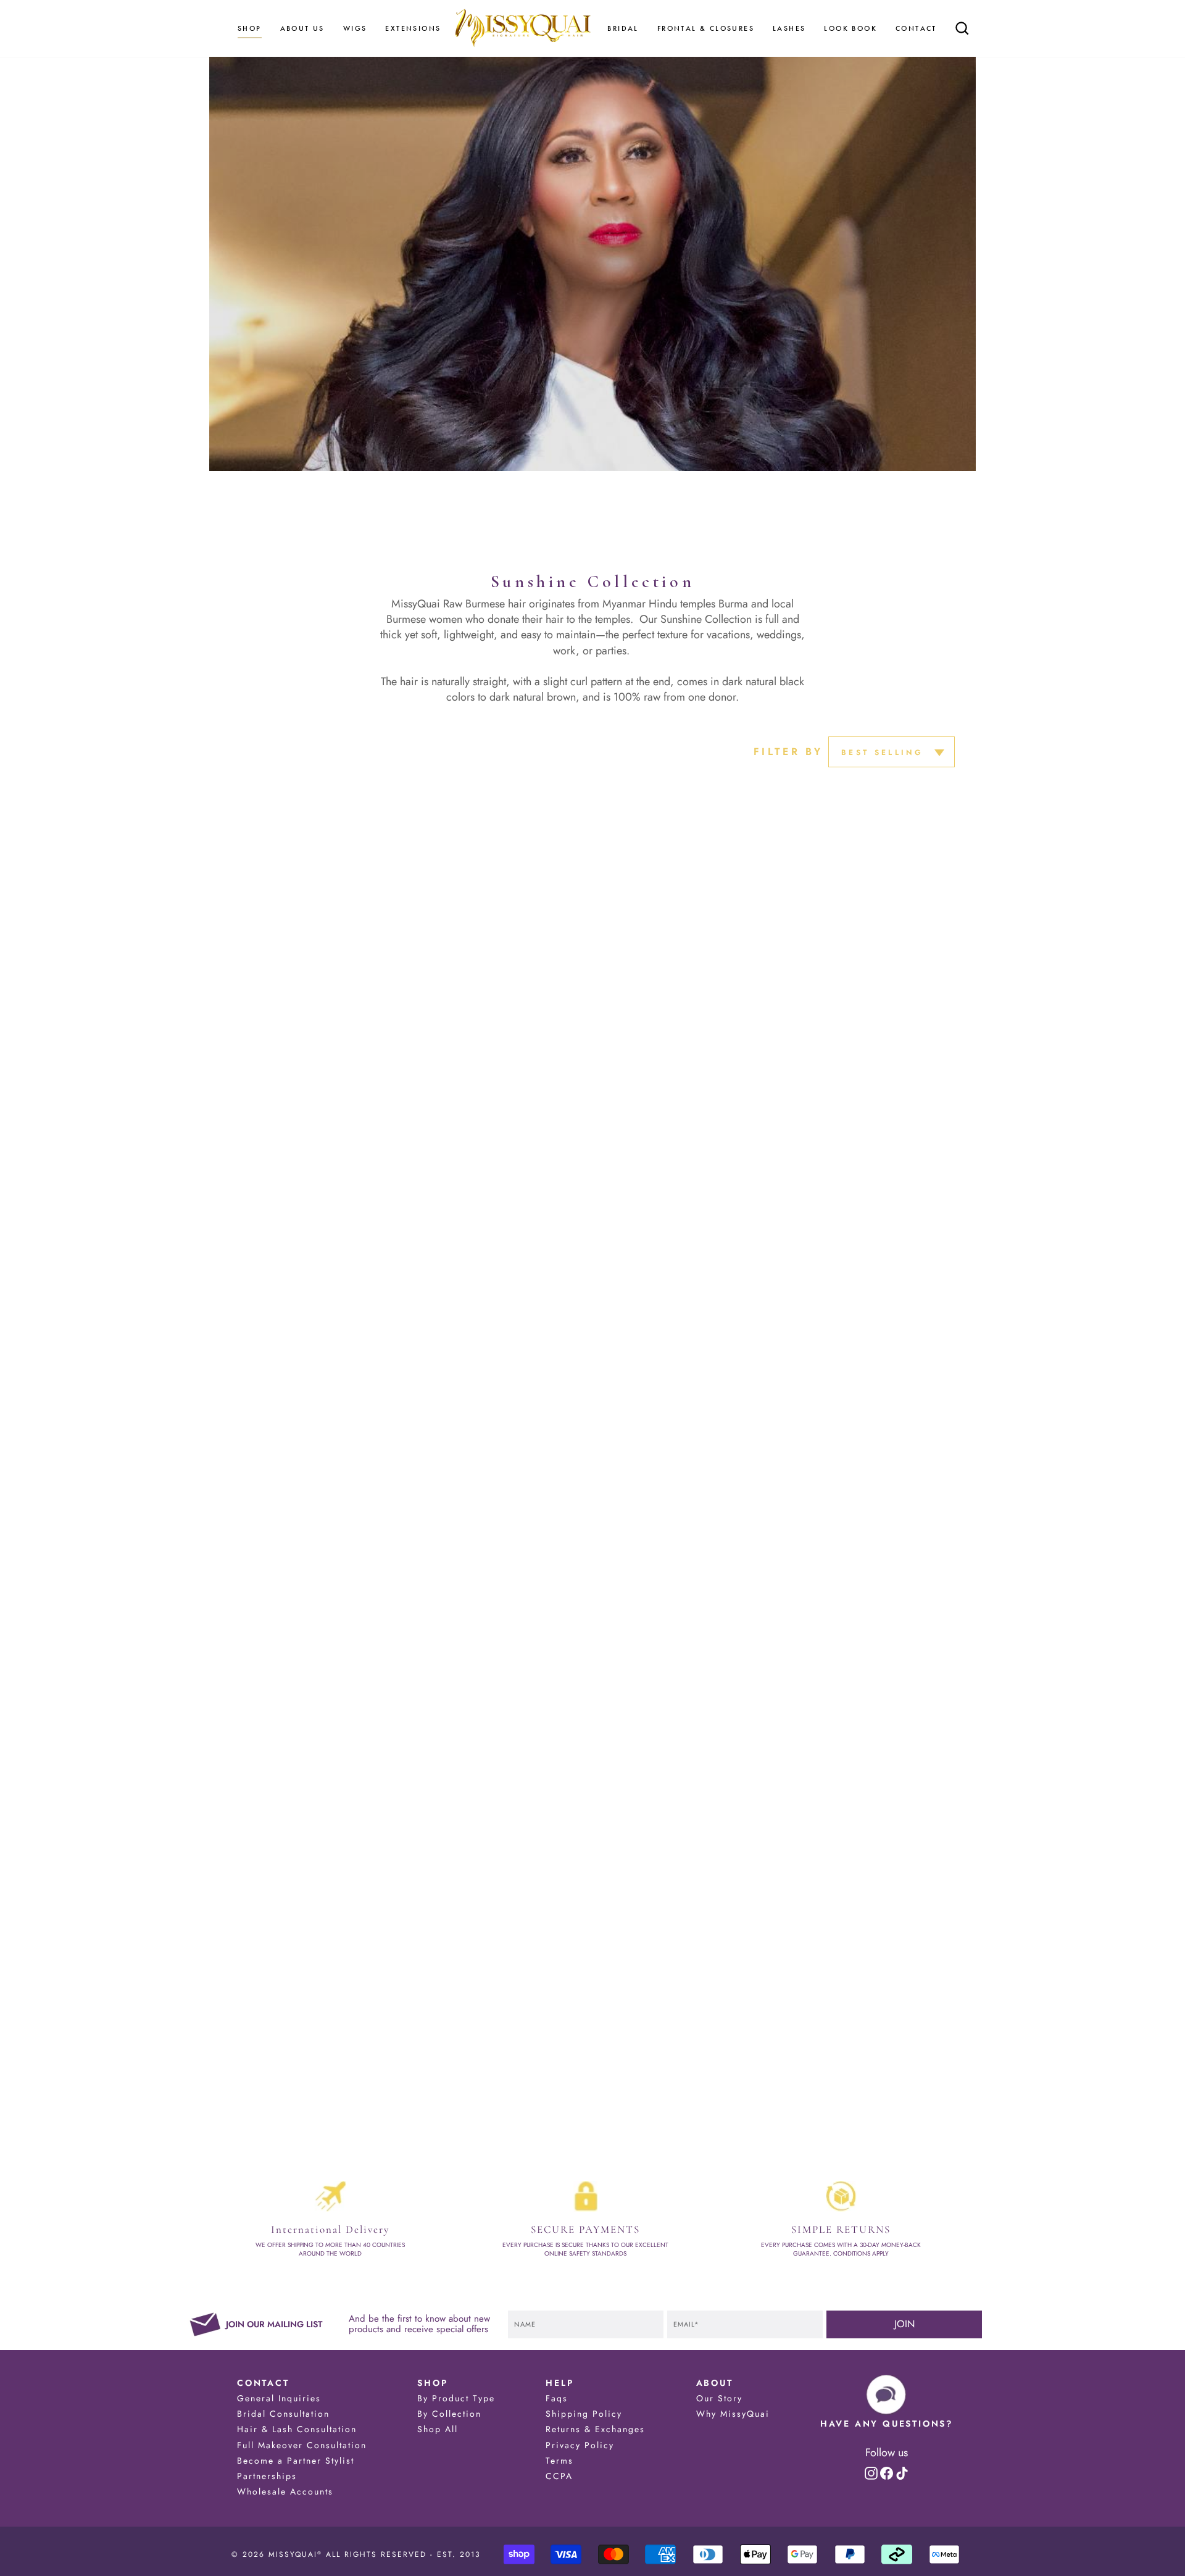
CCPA (559, 2476)
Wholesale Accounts (285, 2491)
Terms (559, 2461)
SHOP (250, 28)
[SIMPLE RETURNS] (841, 2196)
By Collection (449, 2414)
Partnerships (267, 2476)
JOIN (904, 2324)
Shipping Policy (584, 2414)
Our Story (719, 2398)
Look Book (850, 28)
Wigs (355, 28)
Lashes (789, 28)
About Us (302, 28)
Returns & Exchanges (595, 2429)
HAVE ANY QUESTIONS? (887, 2424)
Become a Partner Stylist (296, 2461)
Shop (432, 2383)
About (715, 2383)
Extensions (413, 28)
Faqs (557, 2398)
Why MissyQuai (733, 2414)
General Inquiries (279, 2398)
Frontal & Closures (706, 28)
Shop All (438, 2429)
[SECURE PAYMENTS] (586, 2196)
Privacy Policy (580, 2445)
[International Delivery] (330, 2196)
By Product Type (456, 2398)
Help (559, 2383)
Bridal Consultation (283, 2414)
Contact (916, 28)
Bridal (623, 28)
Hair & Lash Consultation (297, 2429)
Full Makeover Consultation (302, 2445)
